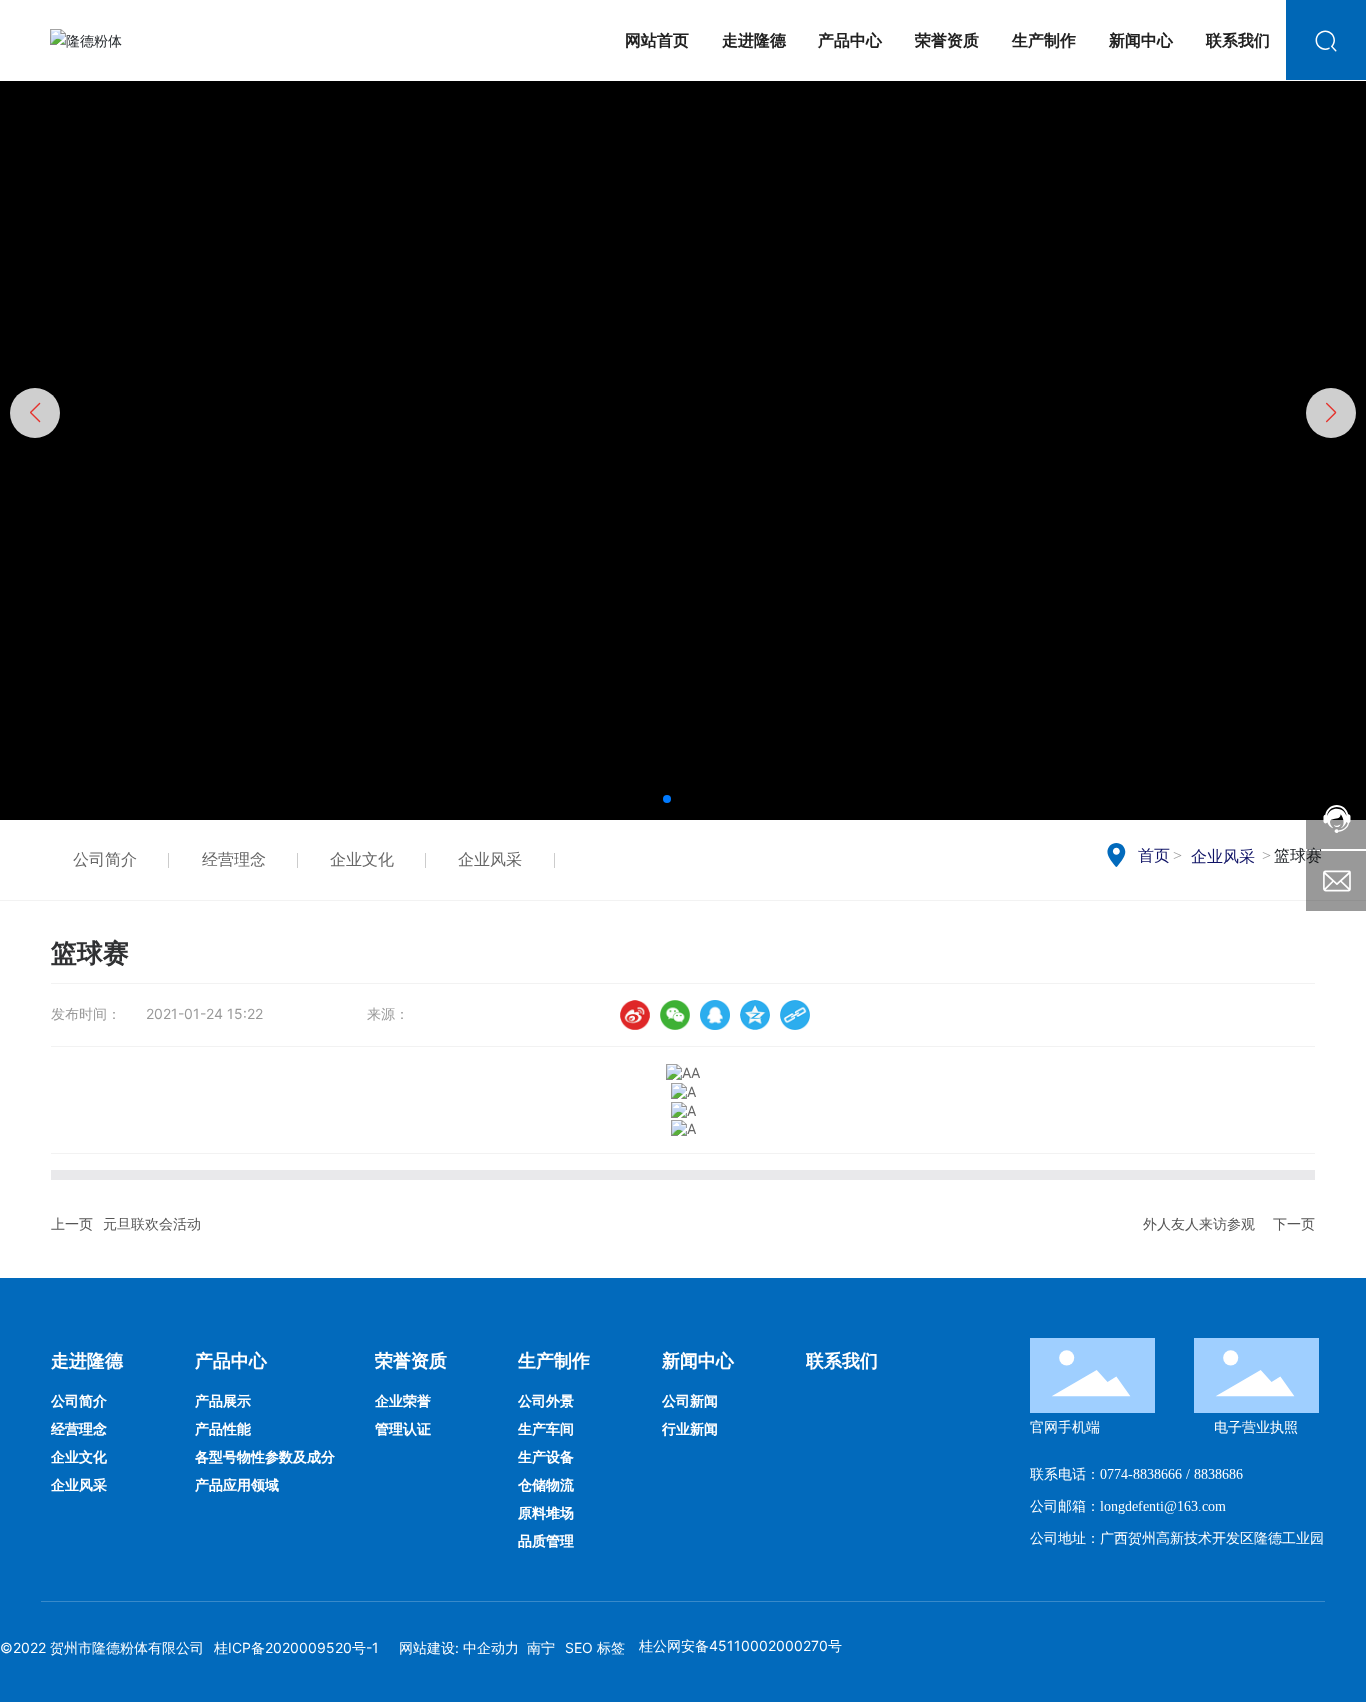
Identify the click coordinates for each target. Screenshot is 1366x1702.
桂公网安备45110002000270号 (738, 1645)
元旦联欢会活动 (152, 1223)
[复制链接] (795, 1015)
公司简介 (105, 859)
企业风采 (490, 859)
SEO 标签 (595, 1647)
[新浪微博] (635, 1015)
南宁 (541, 1647)
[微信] (675, 1015)
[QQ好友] (715, 1015)
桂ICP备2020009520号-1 (296, 1647)
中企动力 (491, 1647)
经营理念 (234, 859)
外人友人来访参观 (1199, 1223)
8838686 (1218, 1474)
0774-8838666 (1141, 1474)
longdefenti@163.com (1163, 1506)
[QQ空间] (755, 1015)
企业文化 (362, 859)
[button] (667, 799)
